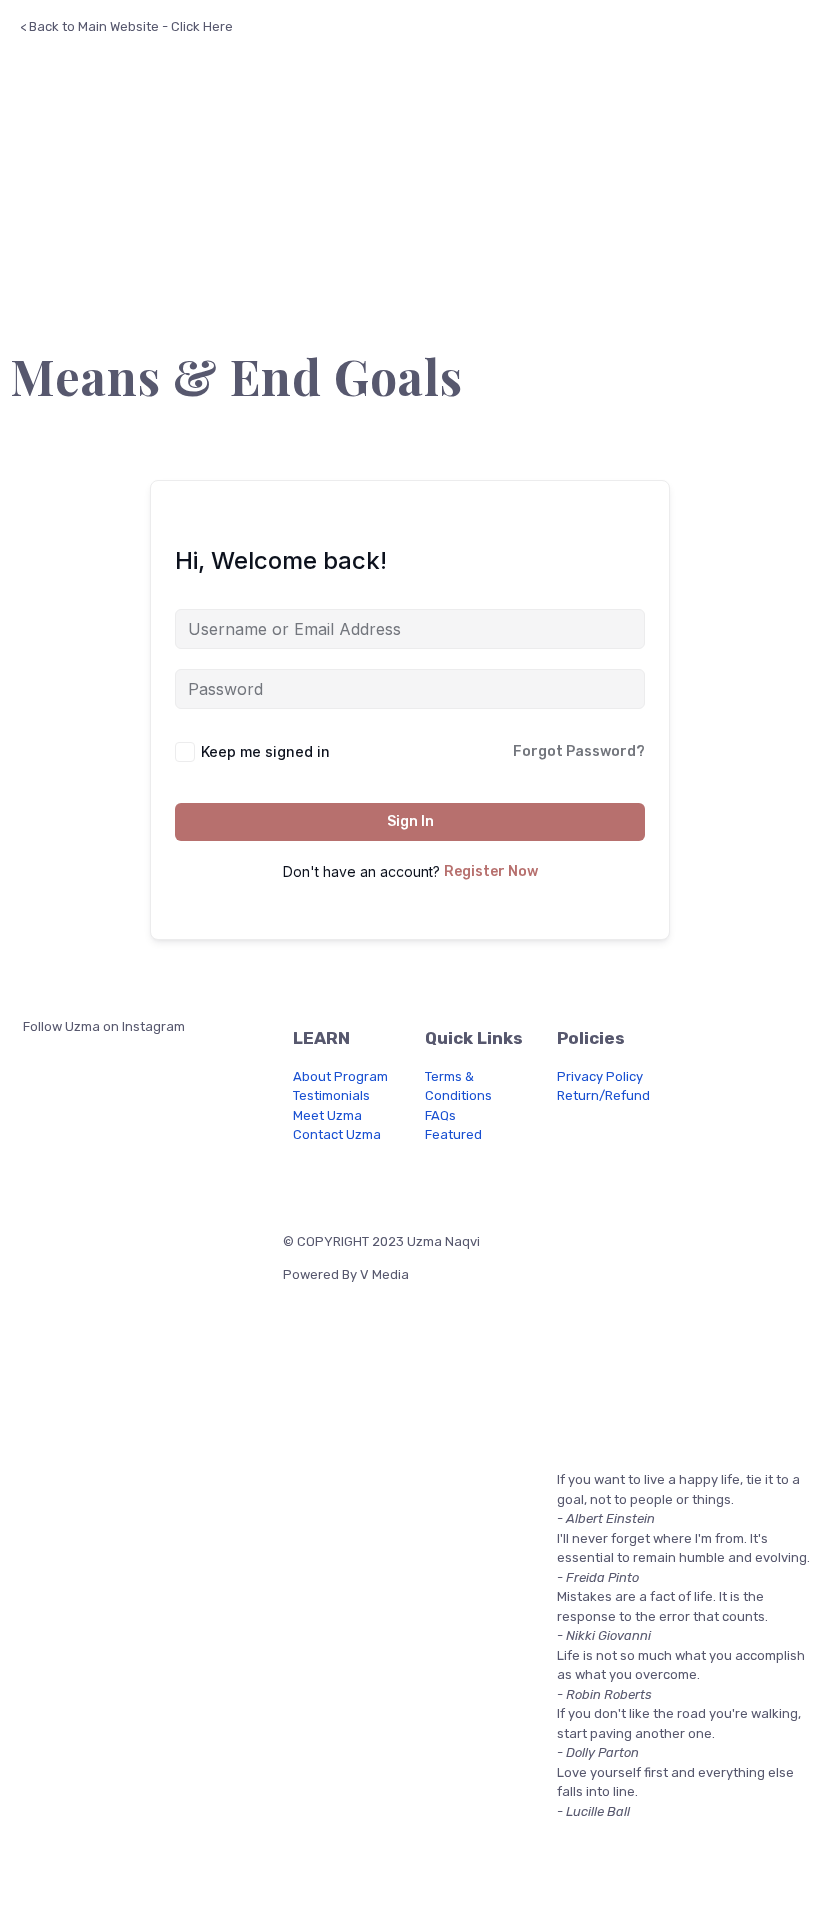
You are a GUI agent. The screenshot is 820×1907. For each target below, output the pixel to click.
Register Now (491, 871)
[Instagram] (361, 1184)
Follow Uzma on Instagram (102, 1026)
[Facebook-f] (308, 1184)
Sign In (410, 821)
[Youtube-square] (414, 1184)
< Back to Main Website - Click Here (126, 26)
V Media (384, 1274)
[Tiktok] (467, 1184)
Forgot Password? (579, 751)
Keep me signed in (265, 751)
